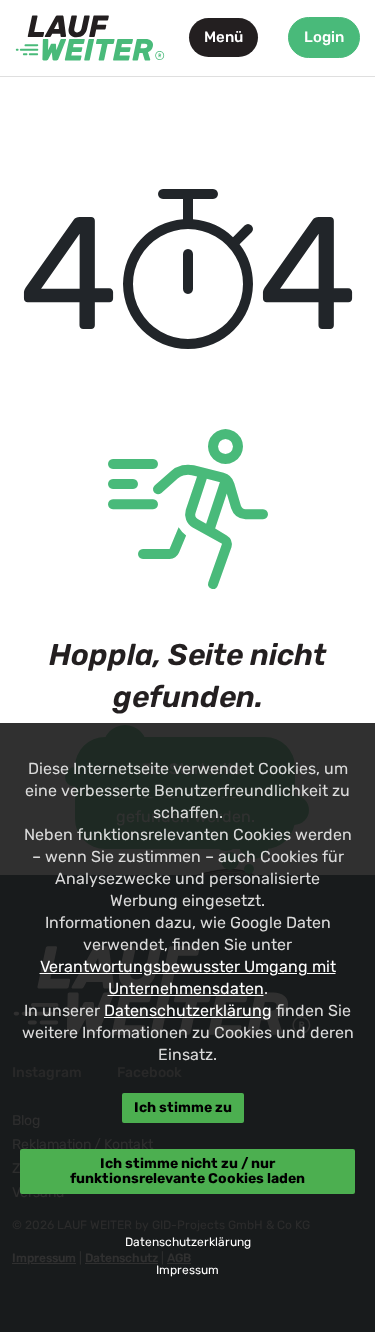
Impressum (187, 1270)
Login (324, 37)
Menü (223, 37)
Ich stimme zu (183, 1107)
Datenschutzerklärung (188, 1010)
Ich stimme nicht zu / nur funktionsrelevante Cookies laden (187, 1170)
